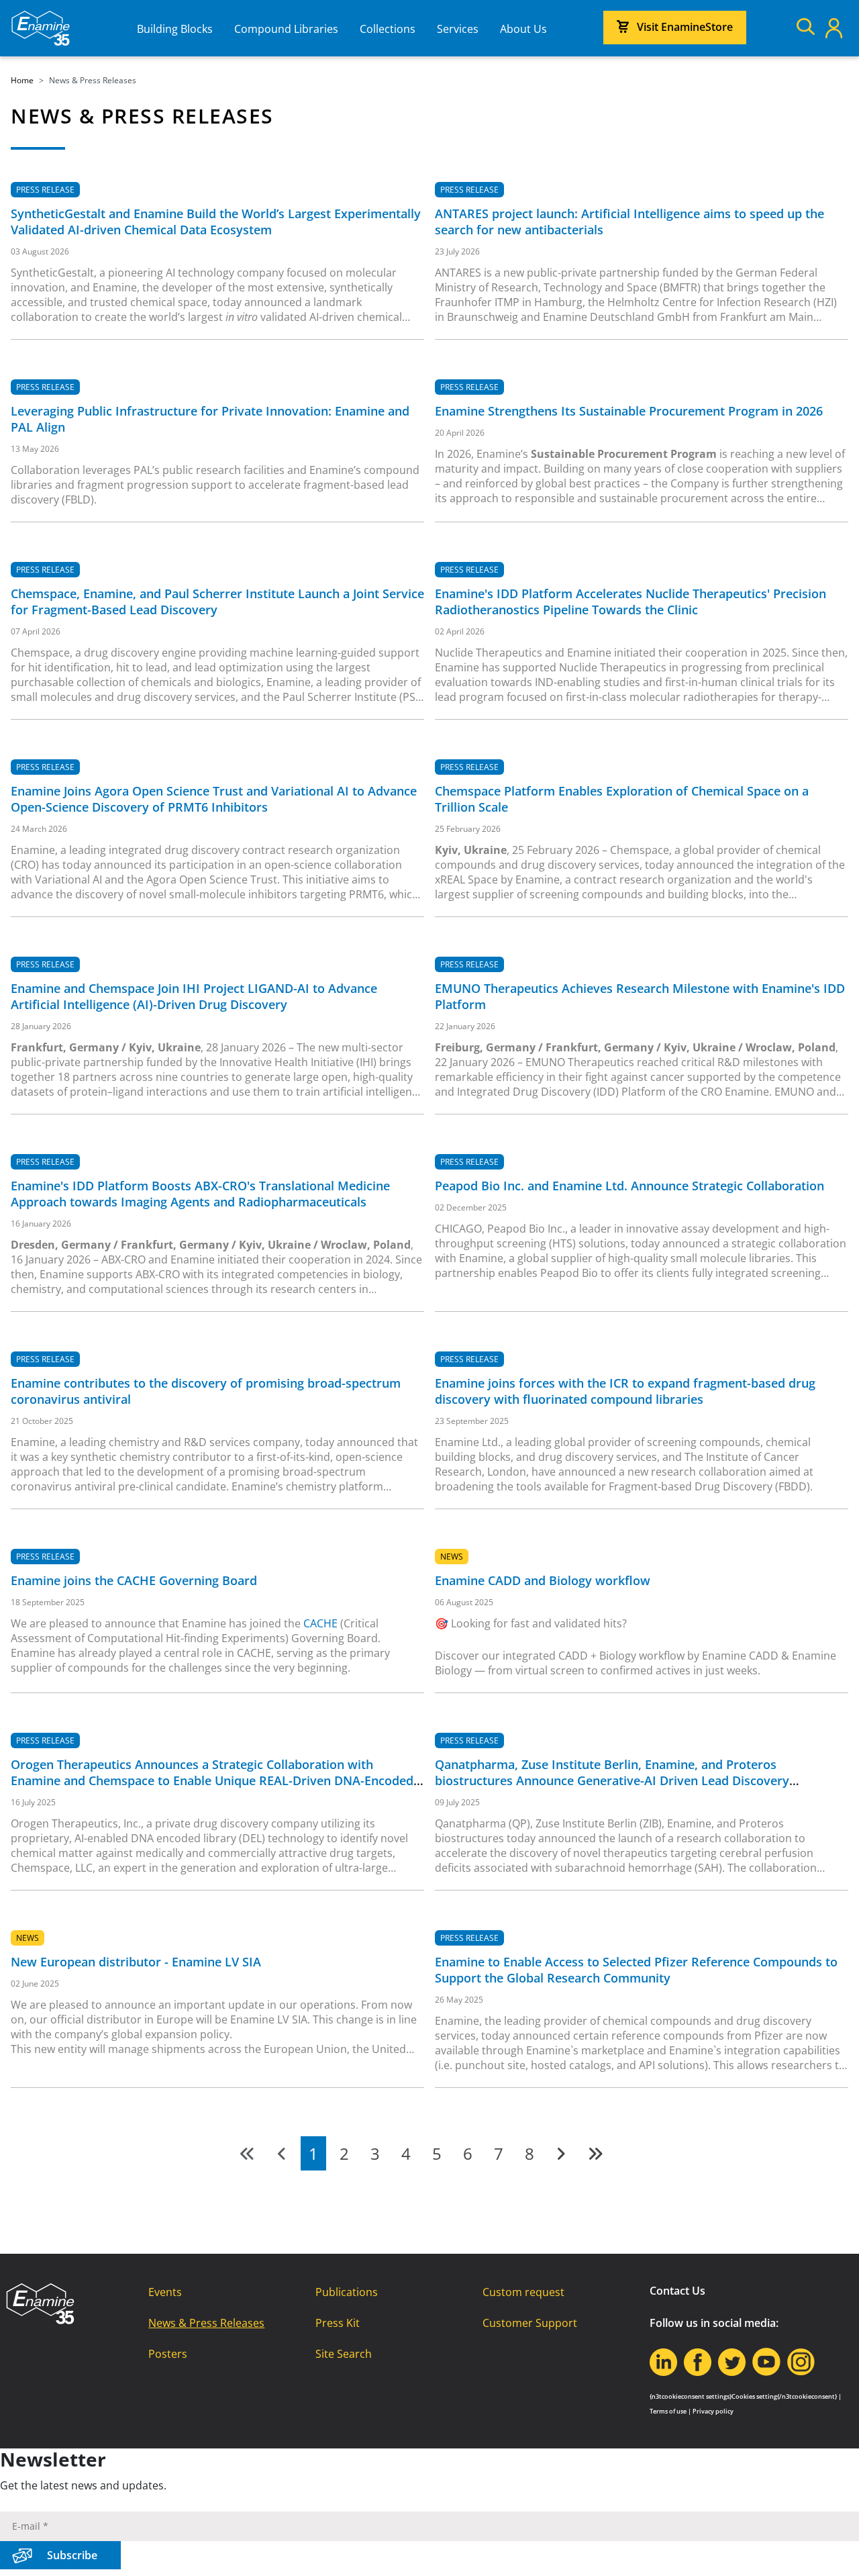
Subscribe (72, 2555)
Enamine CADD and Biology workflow (543, 1580)
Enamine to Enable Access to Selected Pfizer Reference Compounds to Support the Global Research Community (636, 1970)
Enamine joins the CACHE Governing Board (134, 1580)
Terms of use (668, 2411)
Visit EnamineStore (685, 27)
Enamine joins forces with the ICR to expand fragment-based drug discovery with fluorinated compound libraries (625, 1391)
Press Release (45, 190)
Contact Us (677, 2291)
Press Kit (338, 2323)
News (452, 1557)
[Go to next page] (561, 2153)
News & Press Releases (206, 2323)
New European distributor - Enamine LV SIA (136, 1962)
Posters (168, 2354)
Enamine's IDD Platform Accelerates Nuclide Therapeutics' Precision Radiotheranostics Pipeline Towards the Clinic (630, 602)
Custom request (523, 2292)
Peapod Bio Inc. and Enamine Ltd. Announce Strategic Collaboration (629, 1186)
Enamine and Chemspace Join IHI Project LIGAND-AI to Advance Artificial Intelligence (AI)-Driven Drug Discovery (194, 996)
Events (165, 2292)
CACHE (320, 1623)
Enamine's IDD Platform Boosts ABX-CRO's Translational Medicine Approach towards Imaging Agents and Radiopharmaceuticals (200, 1194)
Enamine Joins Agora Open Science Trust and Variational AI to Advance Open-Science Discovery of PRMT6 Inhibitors (214, 799)
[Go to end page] (595, 2153)
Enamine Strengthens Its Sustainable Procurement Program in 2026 (629, 411)
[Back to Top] (832, 2549)
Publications (347, 2292)
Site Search (344, 2354)
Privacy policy (713, 2411)
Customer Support (530, 2323)
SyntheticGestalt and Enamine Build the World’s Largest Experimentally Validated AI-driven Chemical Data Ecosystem (216, 222)
